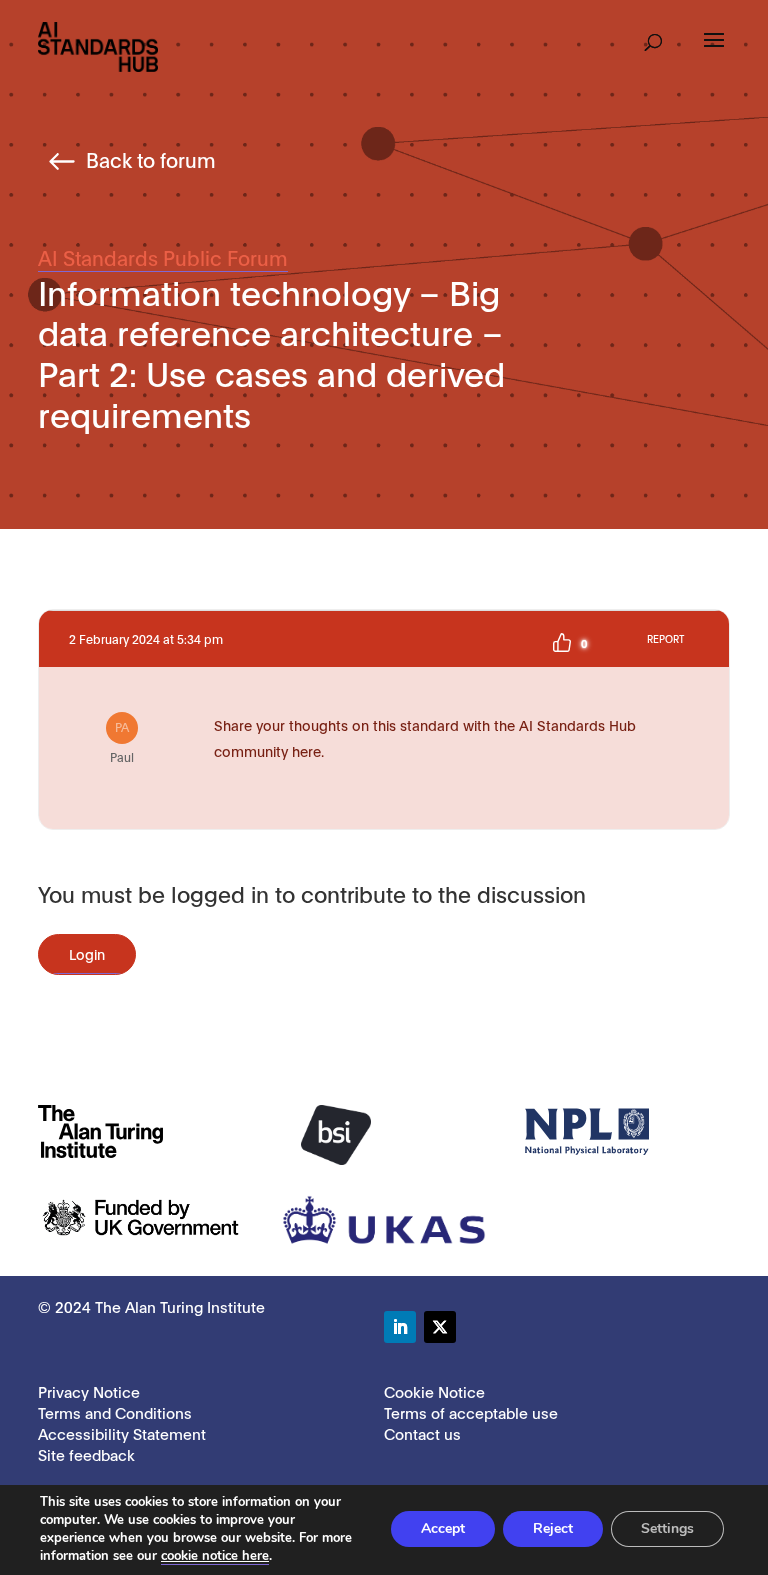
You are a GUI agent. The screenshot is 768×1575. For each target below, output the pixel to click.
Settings (667, 1528)
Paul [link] (122, 741)
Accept (443, 1528)
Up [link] (562, 643)
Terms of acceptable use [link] (471, 1412)
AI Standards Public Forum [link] (163, 257)
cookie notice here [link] (215, 1556)
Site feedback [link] (86, 1454)
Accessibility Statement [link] (122, 1433)
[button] (653, 36)
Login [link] (87, 953)
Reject (553, 1528)
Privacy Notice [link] (89, 1391)
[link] (98, 45)
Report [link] (665, 638)
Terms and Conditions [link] (115, 1412)
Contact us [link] (422, 1433)
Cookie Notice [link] (434, 1391)
